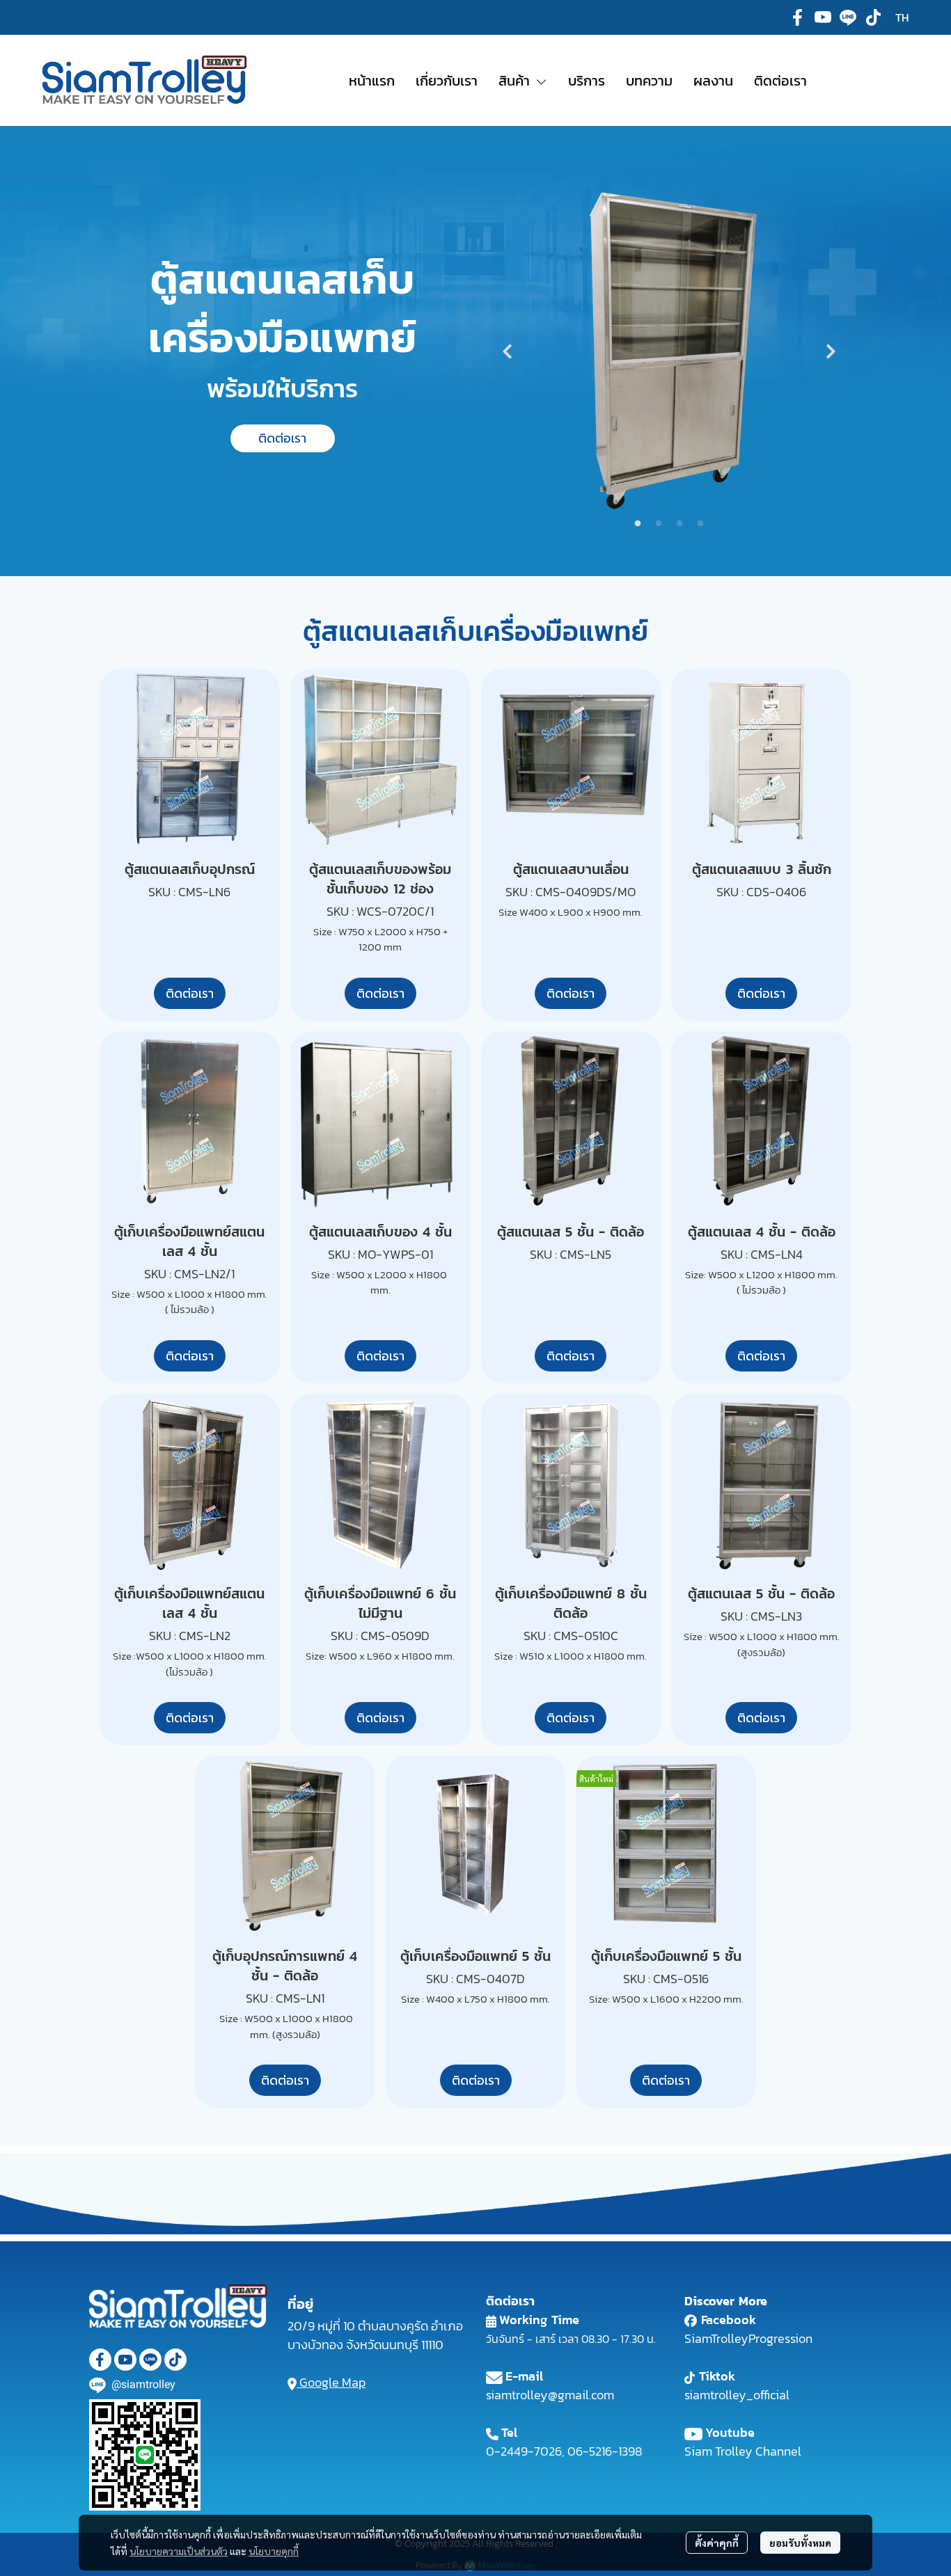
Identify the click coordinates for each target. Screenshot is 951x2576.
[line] (848, 17)
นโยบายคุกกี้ (274, 2551)
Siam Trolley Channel (743, 2451)
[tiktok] (873, 17)
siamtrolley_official (737, 2395)
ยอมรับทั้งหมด (800, 2543)
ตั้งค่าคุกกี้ (717, 2543)
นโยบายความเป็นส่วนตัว (179, 2551)
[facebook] (798, 17)
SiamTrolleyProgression (748, 2338)
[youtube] (823, 17)
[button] (902, 17)
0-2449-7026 (524, 2451)
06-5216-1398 (605, 2451)
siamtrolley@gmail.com (550, 2395)
